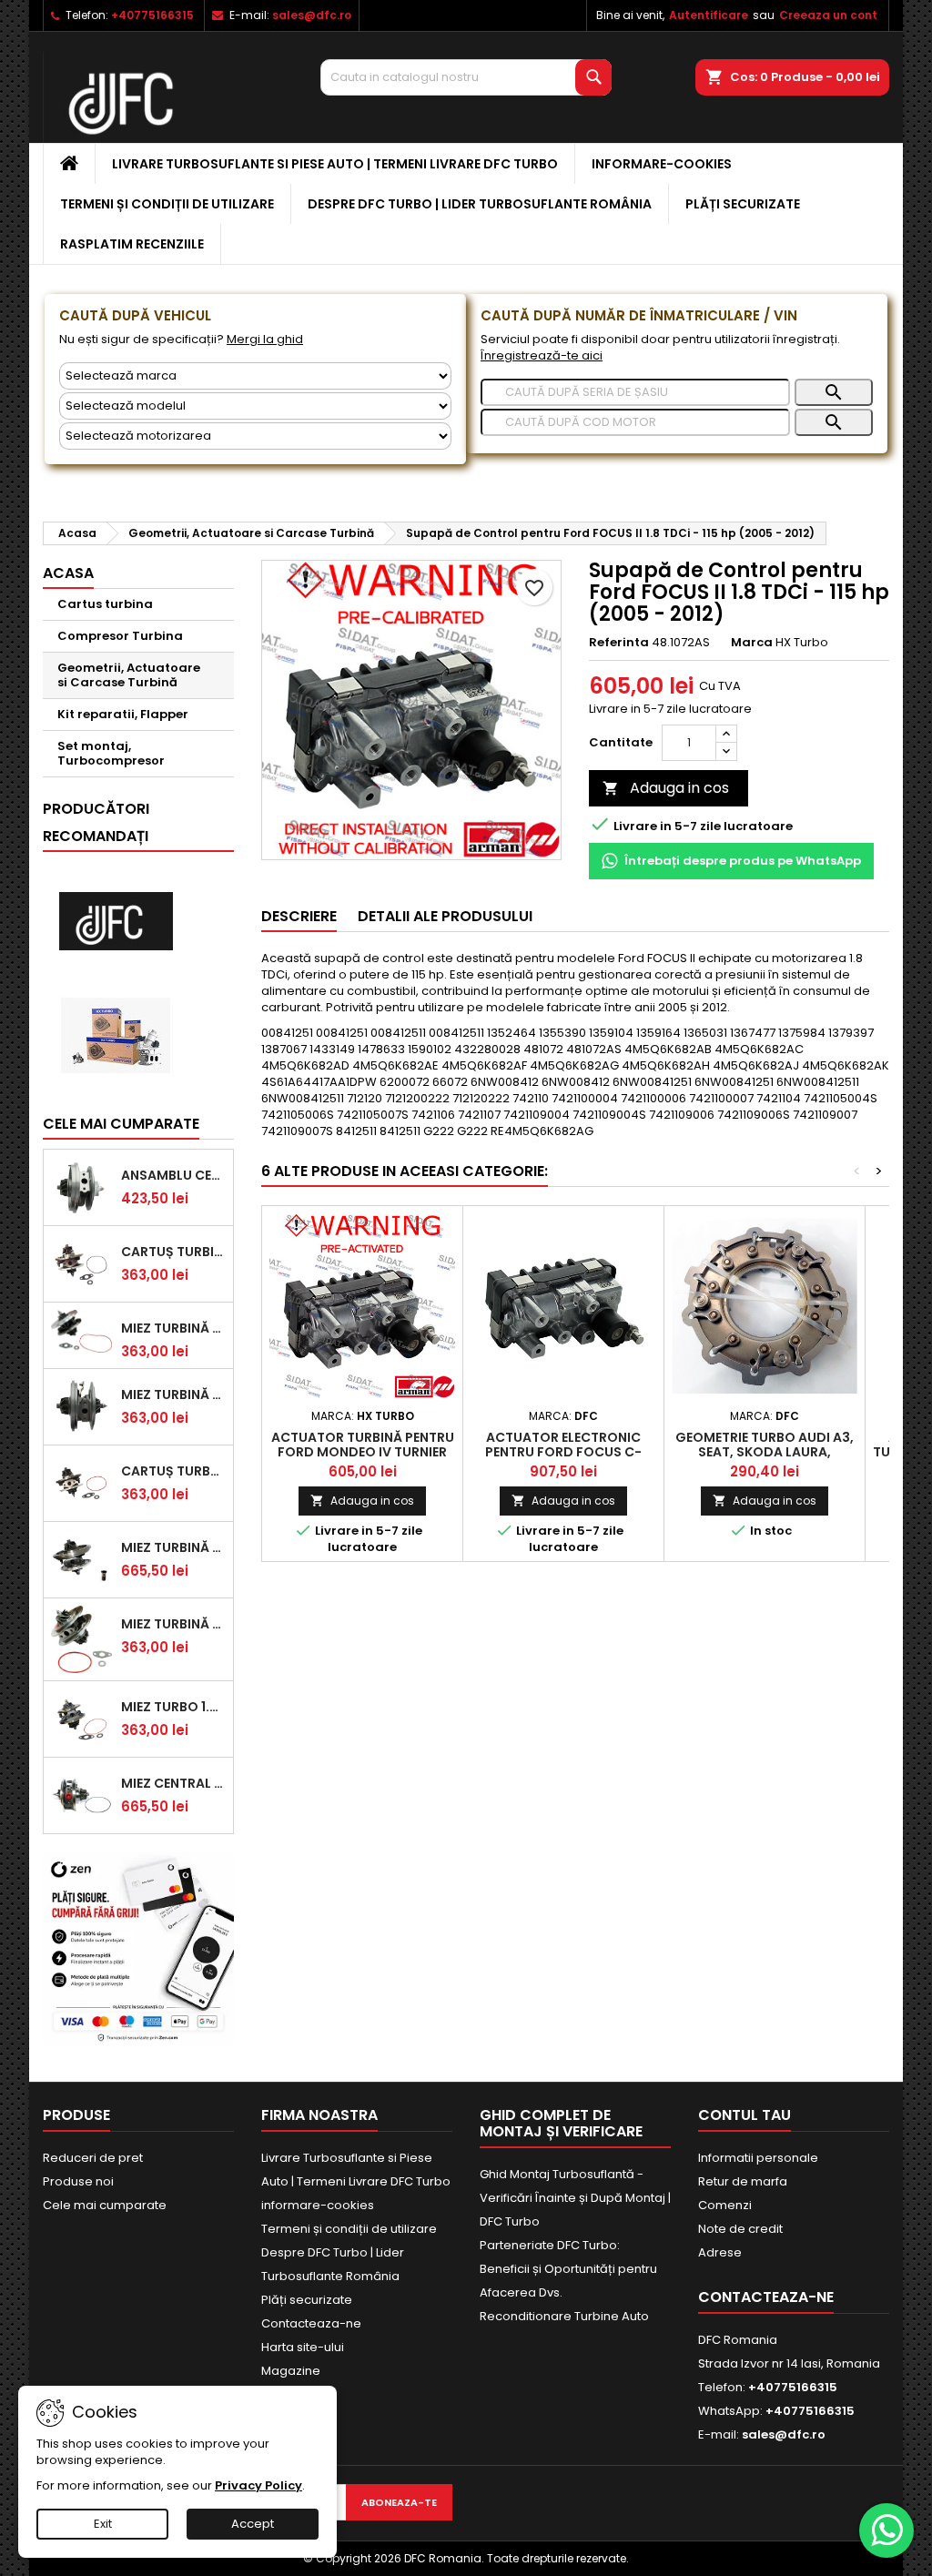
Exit (103, 2524)
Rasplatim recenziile (132, 244)
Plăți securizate (743, 204)
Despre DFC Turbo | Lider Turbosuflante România (480, 204)
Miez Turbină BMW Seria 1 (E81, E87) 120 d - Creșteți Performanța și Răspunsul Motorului (173, 1624)
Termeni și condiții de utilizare (167, 204)
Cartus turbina (105, 604)
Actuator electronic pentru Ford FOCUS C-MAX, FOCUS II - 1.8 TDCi (563, 1452)
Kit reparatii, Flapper (123, 714)
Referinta (619, 643)
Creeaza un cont (828, 15)
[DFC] (116, 922)
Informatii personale (758, 2158)
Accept (253, 2524)
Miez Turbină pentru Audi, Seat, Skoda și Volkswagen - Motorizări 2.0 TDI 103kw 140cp (173, 1547)
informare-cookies (662, 164)
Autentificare (709, 15)
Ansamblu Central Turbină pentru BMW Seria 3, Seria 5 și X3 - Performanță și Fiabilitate (173, 1175)
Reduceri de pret (93, 2158)
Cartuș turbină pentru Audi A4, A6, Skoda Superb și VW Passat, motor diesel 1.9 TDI (173, 1252)
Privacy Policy (258, 2485)
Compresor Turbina (120, 636)
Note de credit (740, 2229)
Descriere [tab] (299, 916)
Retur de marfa (743, 2181)
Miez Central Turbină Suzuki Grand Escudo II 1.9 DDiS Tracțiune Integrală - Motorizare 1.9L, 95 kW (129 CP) (173, 1783)
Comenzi (725, 2205)
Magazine (291, 2371)
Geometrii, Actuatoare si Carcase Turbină (129, 675)
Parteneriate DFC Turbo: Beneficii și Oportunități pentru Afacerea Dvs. (568, 2269)
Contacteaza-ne (311, 2323)
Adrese (720, 2252)
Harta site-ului (303, 2347)
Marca (752, 643)
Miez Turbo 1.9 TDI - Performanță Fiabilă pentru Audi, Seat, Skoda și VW (173, 1707)
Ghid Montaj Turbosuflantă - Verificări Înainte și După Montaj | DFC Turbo (575, 2198)
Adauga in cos (666, 788)
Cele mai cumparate (121, 1124)
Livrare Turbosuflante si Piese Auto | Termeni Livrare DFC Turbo (335, 164)
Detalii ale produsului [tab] (445, 916)
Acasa (68, 573)
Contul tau (745, 2115)
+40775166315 (152, 15)
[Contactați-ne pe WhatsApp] (886, 2530)
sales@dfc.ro (312, 15)
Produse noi (78, 2181)
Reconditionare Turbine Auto (564, 2316)
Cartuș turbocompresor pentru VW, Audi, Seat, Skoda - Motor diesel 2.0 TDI (173, 1471)
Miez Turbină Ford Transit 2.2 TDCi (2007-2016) (173, 1394)
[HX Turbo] (116, 1035)
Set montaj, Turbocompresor (111, 753)
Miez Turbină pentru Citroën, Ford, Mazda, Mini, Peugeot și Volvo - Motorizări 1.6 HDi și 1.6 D (173, 1328)
